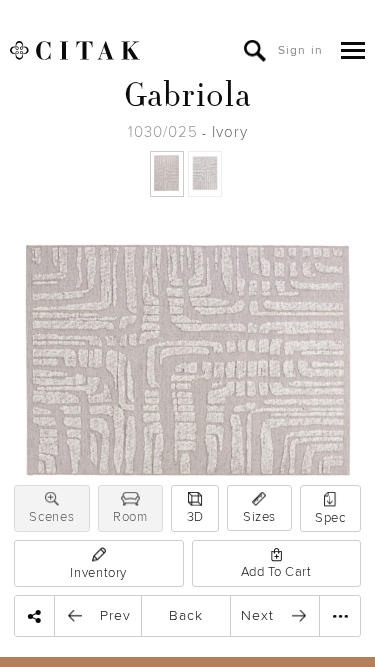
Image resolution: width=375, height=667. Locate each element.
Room (130, 517)
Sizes (259, 517)
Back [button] (186, 615)
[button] (52, 499)
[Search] (255, 51)
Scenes (51, 517)
